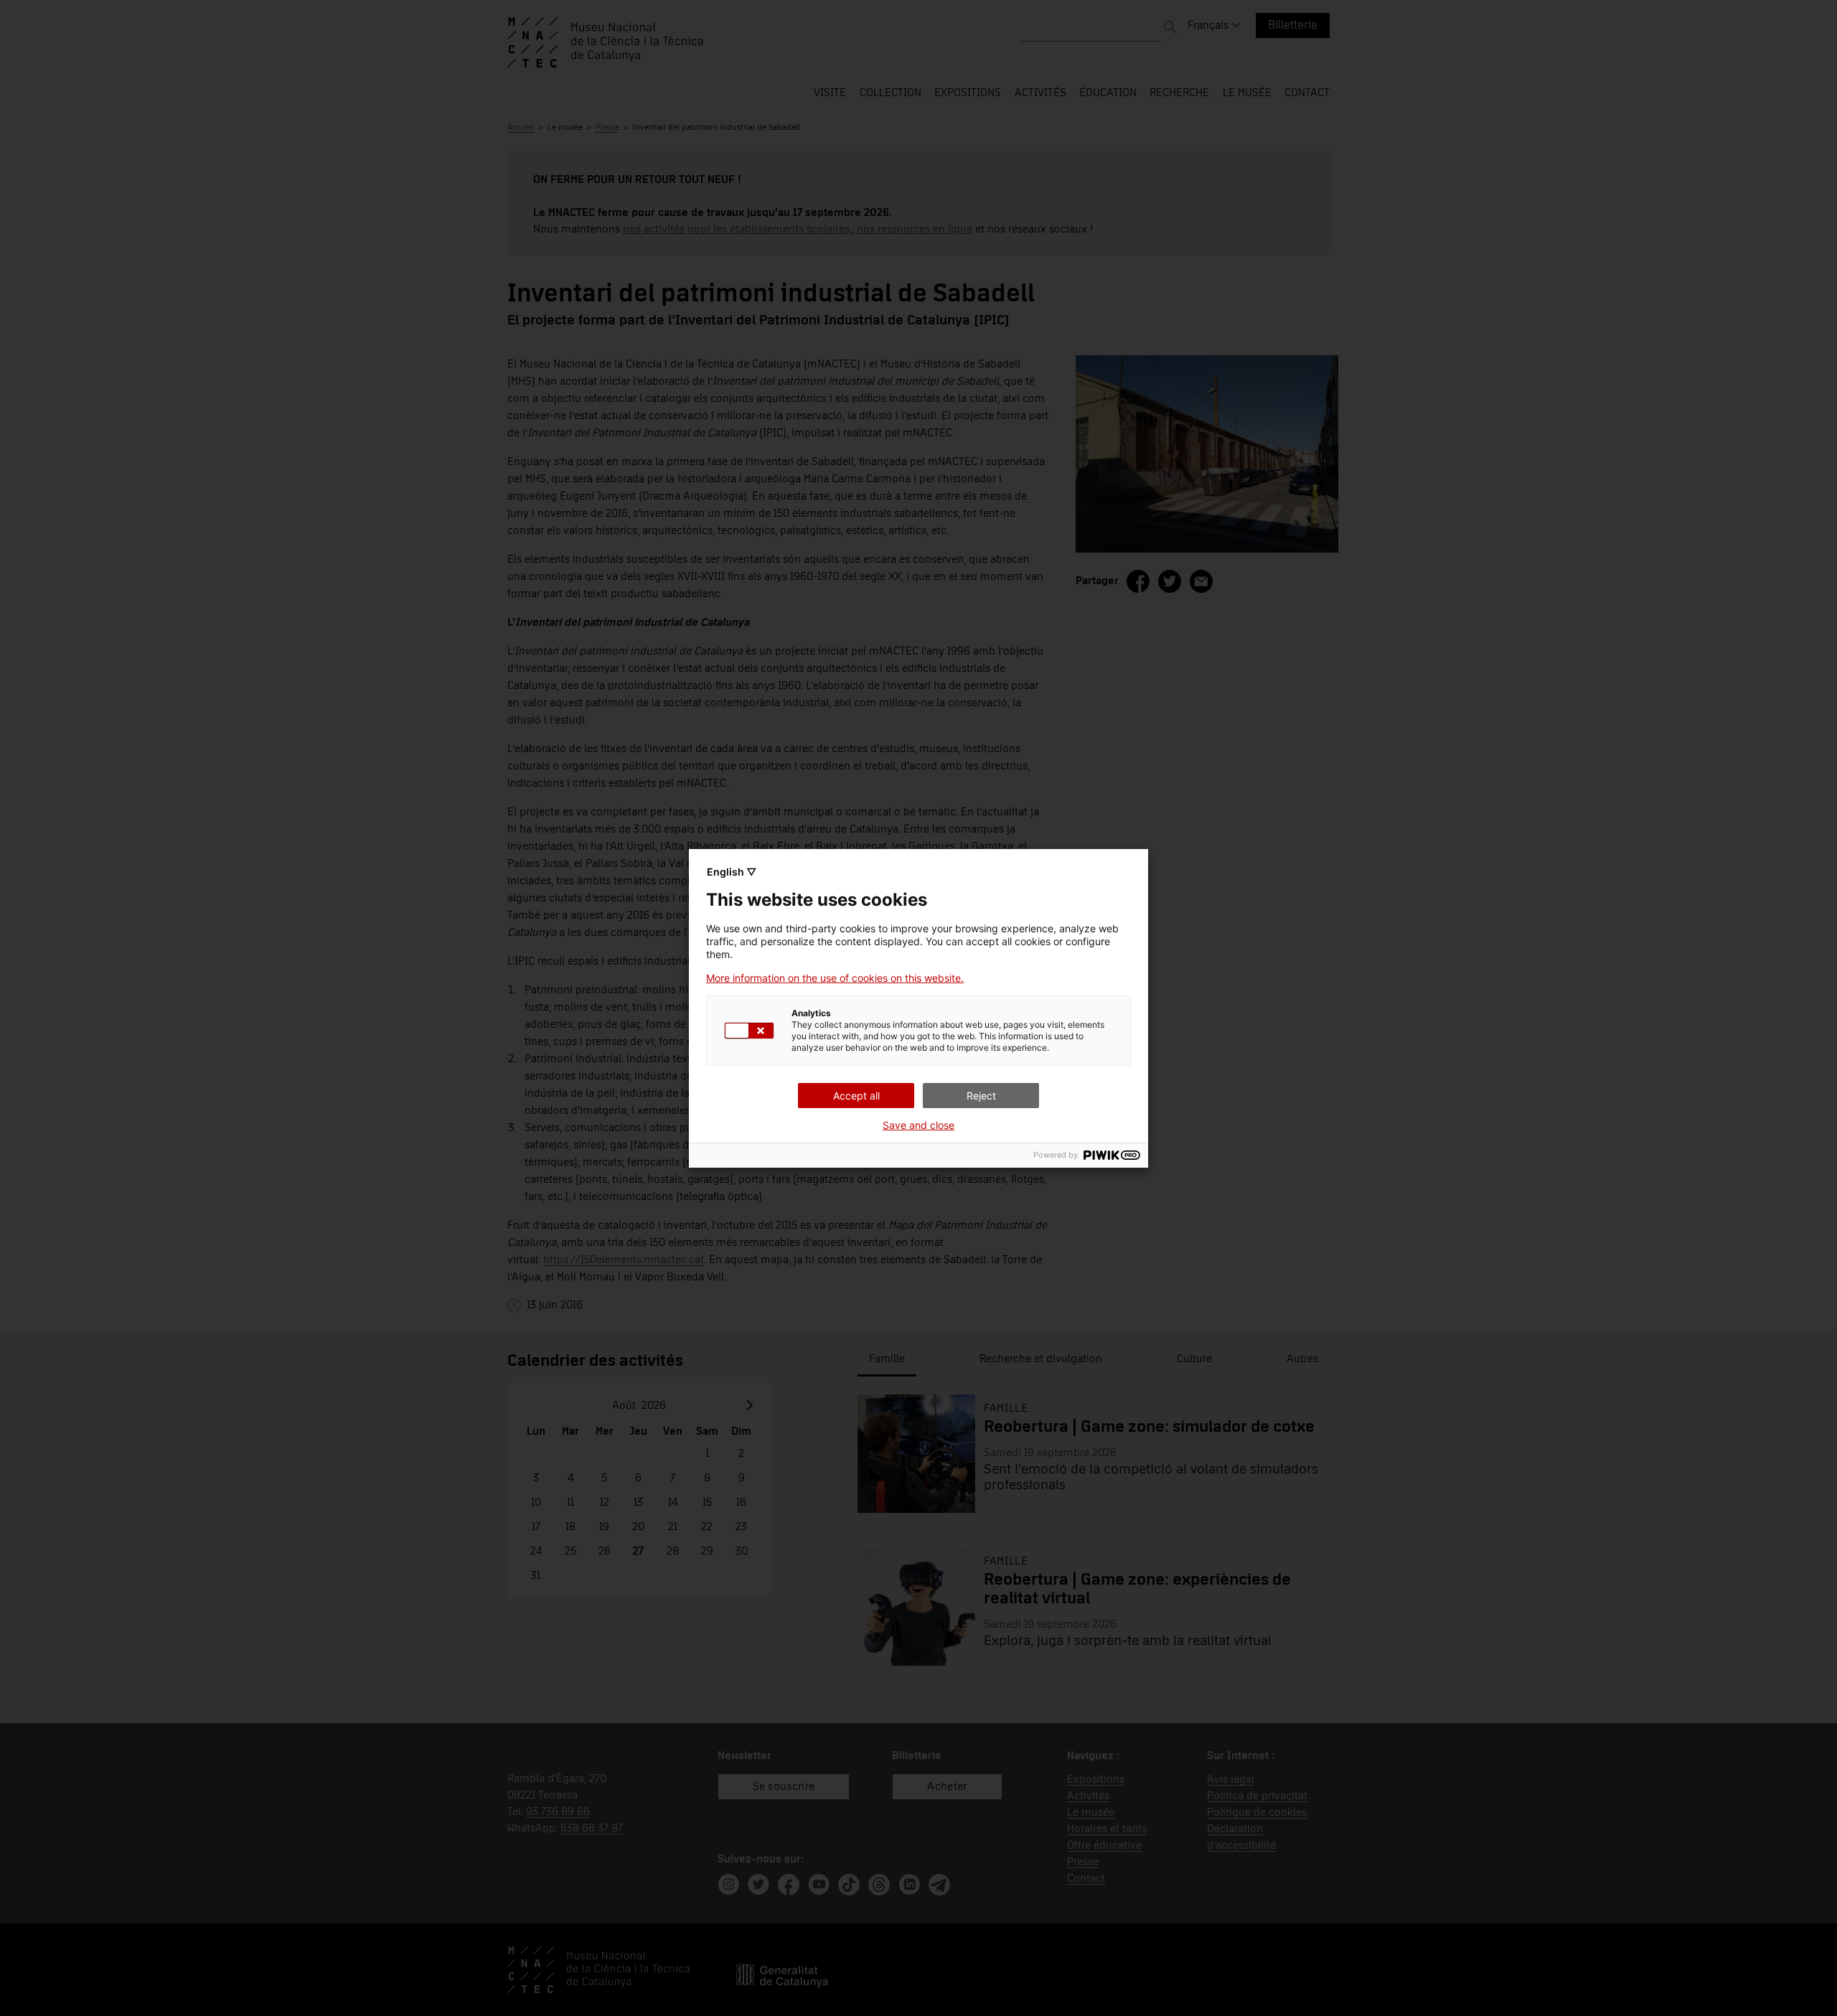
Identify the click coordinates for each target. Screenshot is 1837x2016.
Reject (981, 1096)
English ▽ (732, 872)
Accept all (856, 1096)
